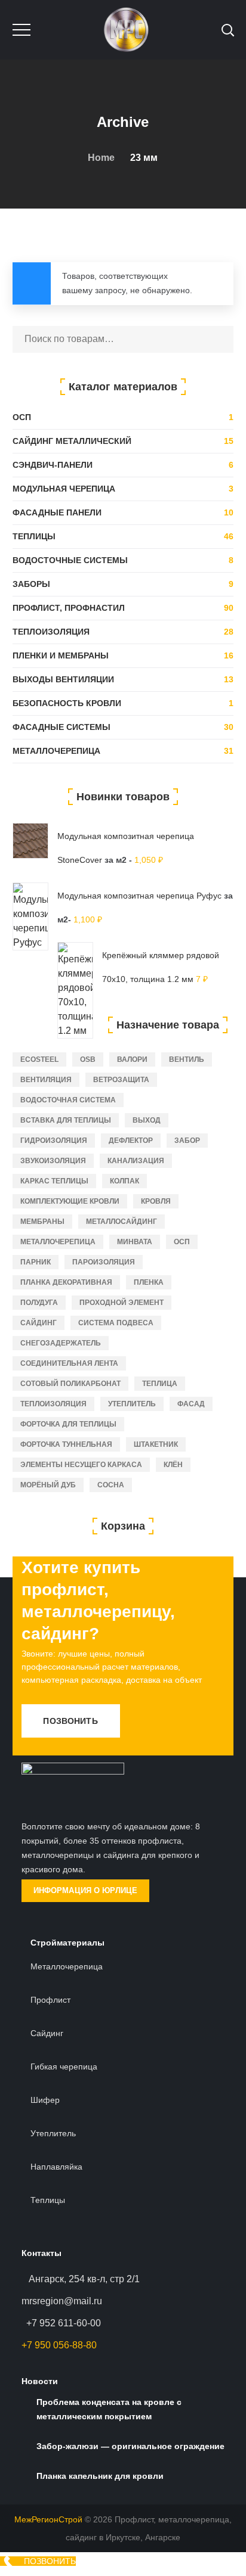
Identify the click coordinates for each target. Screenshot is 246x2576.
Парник (36, 1262)
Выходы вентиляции (63, 679)
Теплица (160, 1384)
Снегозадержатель (61, 1343)
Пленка (149, 1282)
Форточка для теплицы (68, 1424)
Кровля (156, 1201)
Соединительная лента (69, 1363)
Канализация (136, 1161)
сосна (111, 1485)
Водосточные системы (70, 560)
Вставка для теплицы (66, 1120)
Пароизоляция (104, 1262)
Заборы (31, 584)
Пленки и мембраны (61, 655)
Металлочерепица (56, 751)
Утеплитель (132, 1404)
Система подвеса (116, 1323)
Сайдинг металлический (72, 441)
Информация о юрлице (85, 1890)
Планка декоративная (66, 1282)
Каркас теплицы (54, 1181)
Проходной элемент (122, 1303)
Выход (147, 1120)
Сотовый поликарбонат (70, 1384)
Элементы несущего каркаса (81, 1465)
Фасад (191, 1404)
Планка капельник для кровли (100, 2476)
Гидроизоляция (54, 1141)
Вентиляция (46, 1080)
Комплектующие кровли (70, 1201)
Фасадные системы (61, 727)
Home (101, 158)
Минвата (135, 1242)
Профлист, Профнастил (69, 608)
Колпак (124, 1181)
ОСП (22, 417)
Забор (187, 1141)
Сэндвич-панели (53, 465)
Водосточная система (68, 1100)
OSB (88, 1059)
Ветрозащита (121, 1080)
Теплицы (34, 536)
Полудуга (39, 1303)
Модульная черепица (64, 489)
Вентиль (187, 1059)
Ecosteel (39, 1059)
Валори (132, 1059)
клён (173, 1465)
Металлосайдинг (122, 1222)
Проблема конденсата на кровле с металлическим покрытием (109, 2409)
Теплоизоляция (51, 632)
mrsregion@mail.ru (62, 2301)
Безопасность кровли (67, 703)
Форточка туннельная (66, 1444)
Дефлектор (131, 1141)
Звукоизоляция (53, 1161)
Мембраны (42, 1222)
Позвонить (70, 1721)
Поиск (219, 339)
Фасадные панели (57, 512)
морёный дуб (48, 1485)
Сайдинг (39, 1323)
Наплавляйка (56, 2167)
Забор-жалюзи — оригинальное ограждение (130, 2446)
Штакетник (156, 1444)
